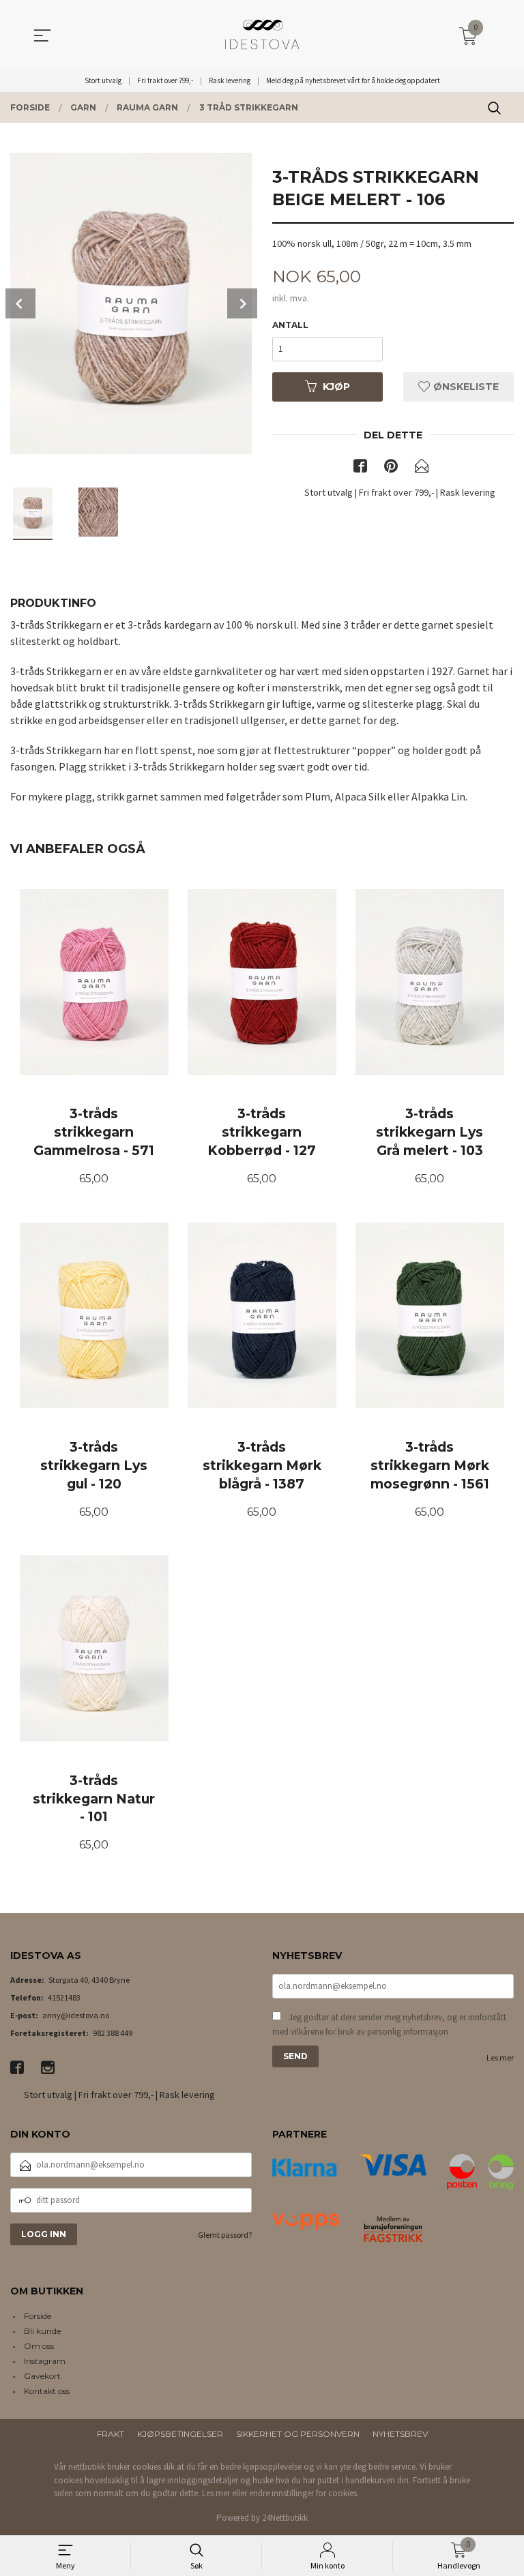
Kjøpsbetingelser (180, 2434)
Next (242, 303)
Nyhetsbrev (400, 2434)
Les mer (500, 2057)
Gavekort (42, 2376)
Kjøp (336, 387)
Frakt (111, 2434)
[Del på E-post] (422, 468)
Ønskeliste (465, 387)
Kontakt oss (47, 2391)
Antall (290, 325)
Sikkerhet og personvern (298, 2434)
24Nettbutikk (285, 2518)
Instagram (45, 2361)
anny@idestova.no (76, 2015)
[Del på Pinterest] (391, 468)
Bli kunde (42, 2331)
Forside (38, 2316)
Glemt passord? (225, 2235)
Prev (20, 303)
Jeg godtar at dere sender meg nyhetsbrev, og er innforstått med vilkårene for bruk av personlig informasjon (389, 2025)
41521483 (64, 1997)
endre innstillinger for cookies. (304, 2493)
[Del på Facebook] (360, 468)
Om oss (39, 2346)
